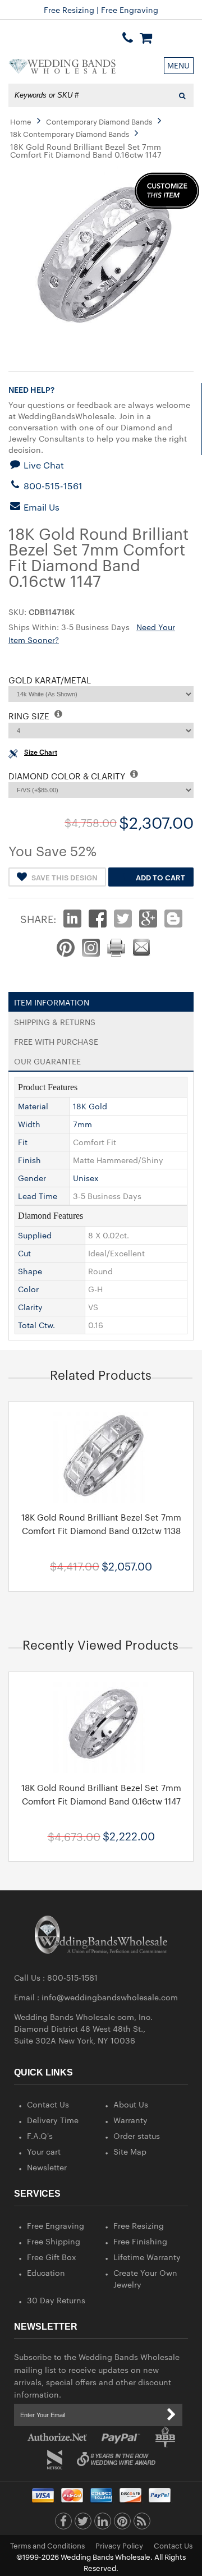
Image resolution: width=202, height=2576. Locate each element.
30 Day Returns (56, 2300)
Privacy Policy (119, 2545)
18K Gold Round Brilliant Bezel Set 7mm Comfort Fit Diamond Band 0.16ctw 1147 (101, 1794)
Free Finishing (140, 2241)
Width (29, 1124)
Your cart (44, 2151)
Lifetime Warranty (147, 2257)
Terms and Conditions (47, 2545)
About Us (131, 2104)
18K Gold (90, 1106)
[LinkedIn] (103, 2524)
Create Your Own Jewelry (145, 2278)
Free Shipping (54, 2241)
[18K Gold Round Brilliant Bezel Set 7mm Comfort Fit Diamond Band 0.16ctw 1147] (101, 1725)
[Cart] (146, 38)
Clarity (30, 1307)
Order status (137, 2136)
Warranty (130, 2120)
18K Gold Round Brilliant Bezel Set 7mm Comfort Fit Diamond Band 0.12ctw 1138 (101, 1524)
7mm (82, 1124)
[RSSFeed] (142, 2524)
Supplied (35, 1235)
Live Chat (43, 465)
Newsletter (47, 2167)
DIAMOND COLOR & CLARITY (68, 776)
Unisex (86, 1178)
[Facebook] (63, 2524)
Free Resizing (139, 2225)
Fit (23, 1142)
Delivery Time (53, 2120)
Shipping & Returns (55, 1020)
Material (33, 1106)
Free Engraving (56, 2225)
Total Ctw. (36, 1325)
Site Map (130, 2151)
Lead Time (38, 1196)
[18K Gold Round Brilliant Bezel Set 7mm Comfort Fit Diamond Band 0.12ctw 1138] (101, 1455)
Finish (29, 1160)
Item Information (52, 1000)
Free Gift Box (52, 2257)
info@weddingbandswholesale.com (110, 1997)
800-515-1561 (52, 486)
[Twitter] (83, 2524)
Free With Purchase (56, 1039)
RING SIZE (30, 716)
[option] (101, 1496)
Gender (32, 1178)
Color (28, 1289)
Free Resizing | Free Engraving (101, 10)
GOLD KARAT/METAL (50, 680)
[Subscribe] (171, 2415)
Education (46, 2272)
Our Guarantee (47, 1059)
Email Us (40, 507)
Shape (30, 1271)
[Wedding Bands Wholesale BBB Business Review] (165, 2437)
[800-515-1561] (128, 38)
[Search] (182, 95)
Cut (24, 1253)
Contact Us (48, 2104)
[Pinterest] (122, 2524)
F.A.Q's (40, 2136)
